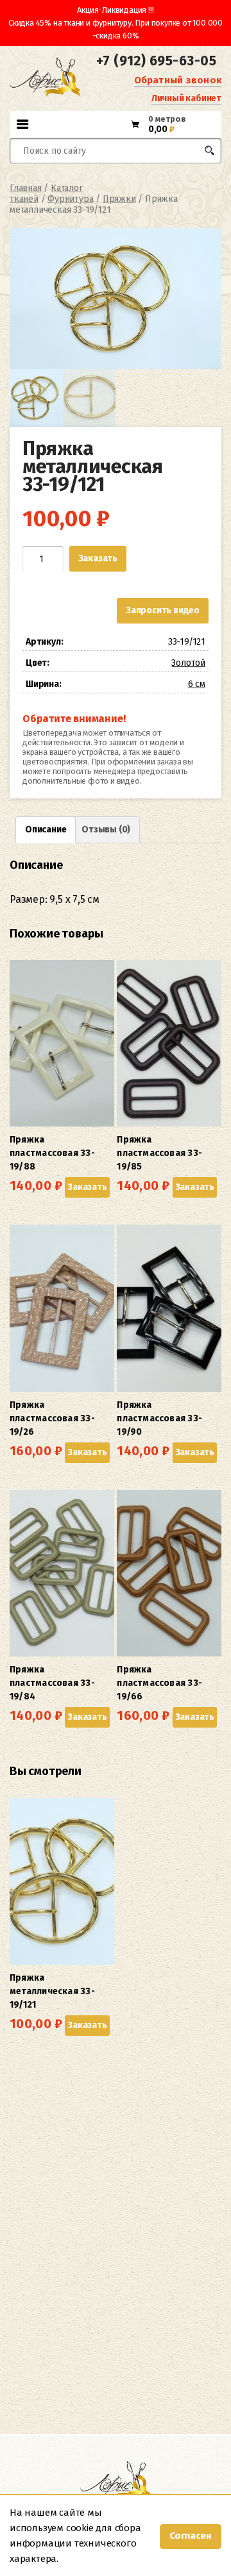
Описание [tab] (46, 830)
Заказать (98, 558)
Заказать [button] (87, 1187)
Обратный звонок (178, 80)
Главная (26, 188)
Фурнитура (70, 199)
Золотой (188, 663)
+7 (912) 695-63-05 (156, 61)
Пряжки (119, 199)
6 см (197, 684)
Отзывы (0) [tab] (106, 830)
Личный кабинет (186, 98)
